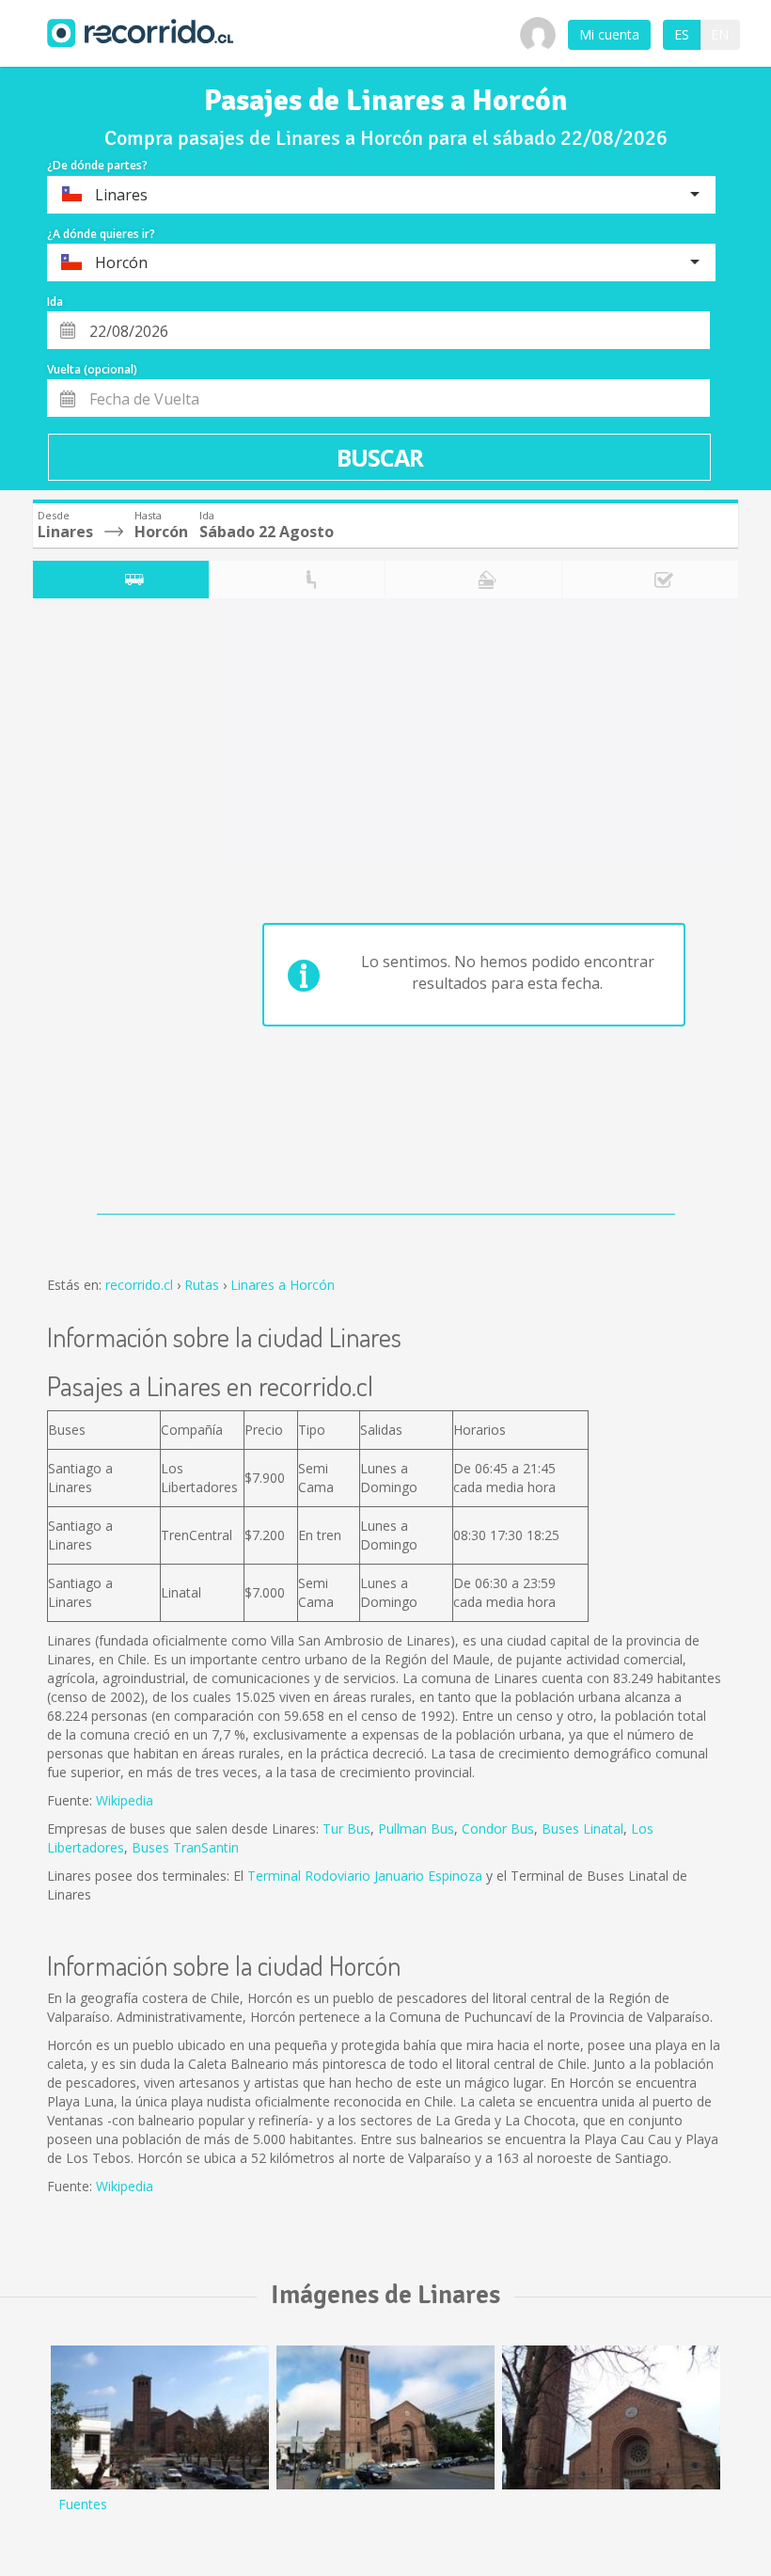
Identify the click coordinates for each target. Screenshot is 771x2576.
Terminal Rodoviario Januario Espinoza (365, 1876)
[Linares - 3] (160, 2417)
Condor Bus (498, 1829)
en (720, 34)
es (682, 34)
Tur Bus (346, 1829)
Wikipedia (125, 1800)
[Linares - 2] (385, 2417)
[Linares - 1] (611, 2417)
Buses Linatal (582, 1829)
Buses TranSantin (185, 1847)
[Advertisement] (107, 911)
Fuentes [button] (83, 2504)
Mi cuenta (609, 34)
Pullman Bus (416, 1829)
